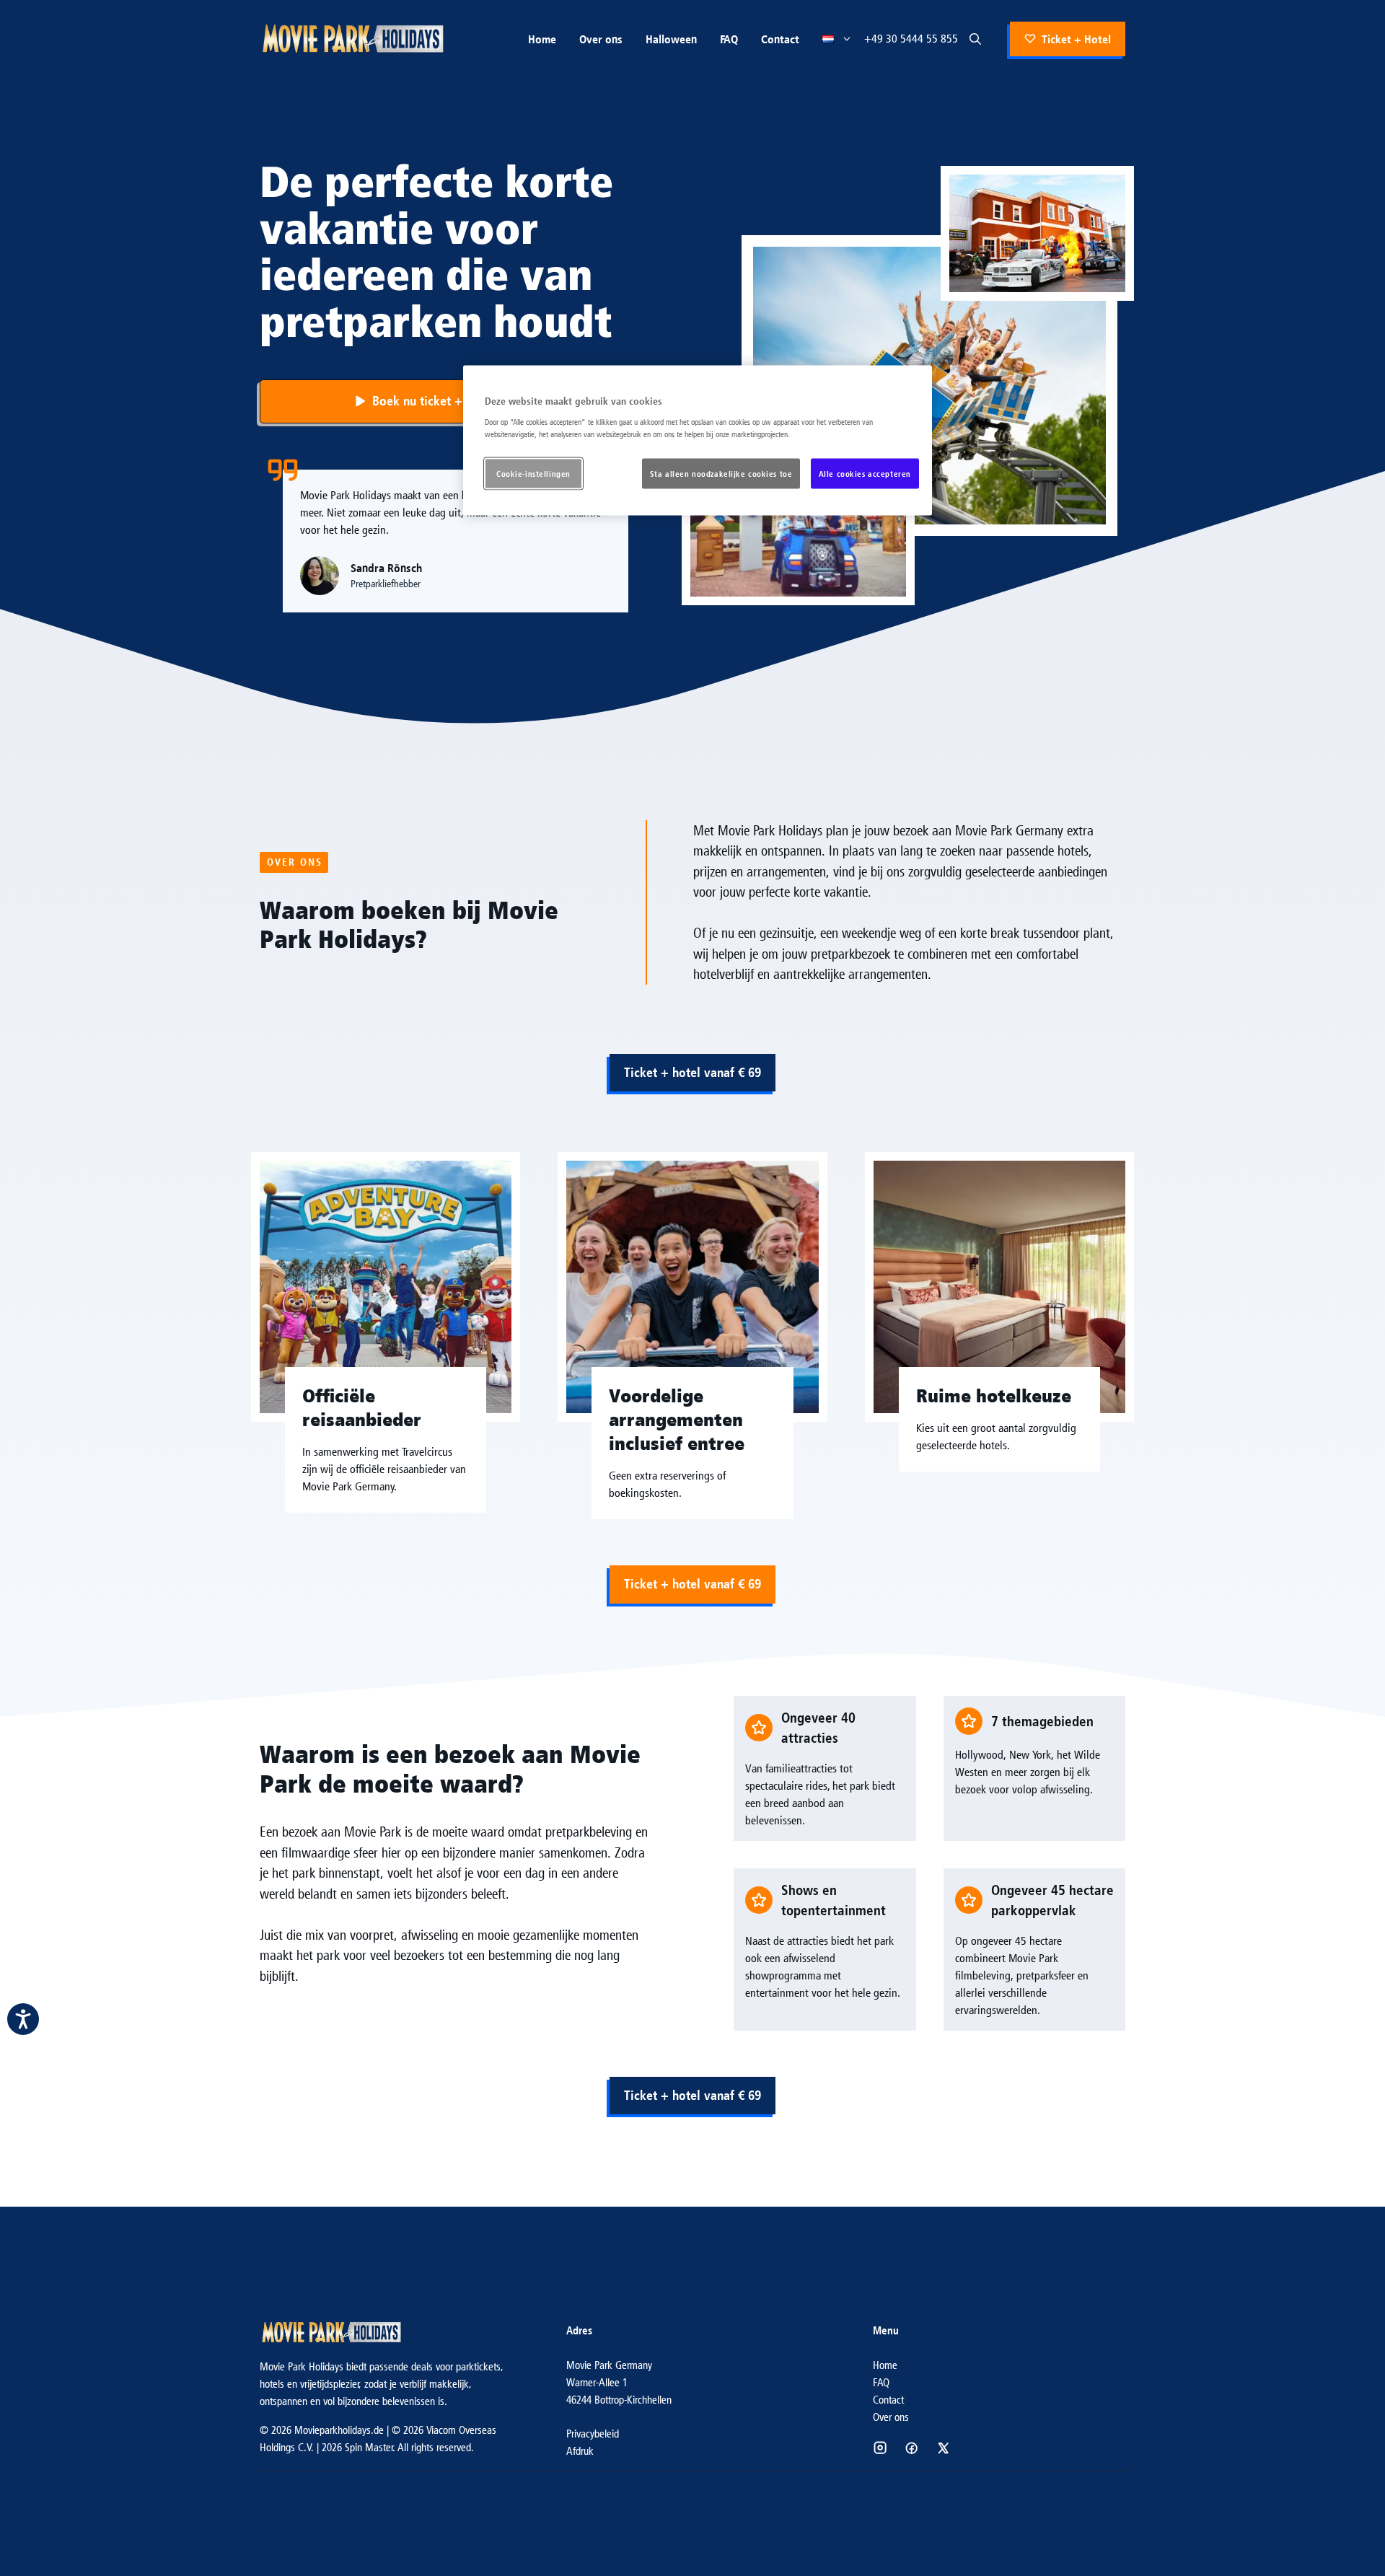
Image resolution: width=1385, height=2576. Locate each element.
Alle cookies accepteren (865, 473)
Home (542, 39)
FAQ (729, 39)
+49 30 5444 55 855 (911, 39)
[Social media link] (880, 2448)
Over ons (601, 39)
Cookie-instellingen (533, 473)
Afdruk (580, 2451)
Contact (780, 39)
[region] (698, 441)
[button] (975, 39)
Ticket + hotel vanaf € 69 (692, 1072)
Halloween (671, 39)
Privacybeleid (593, 2434)
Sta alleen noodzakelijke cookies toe (721, 473)
